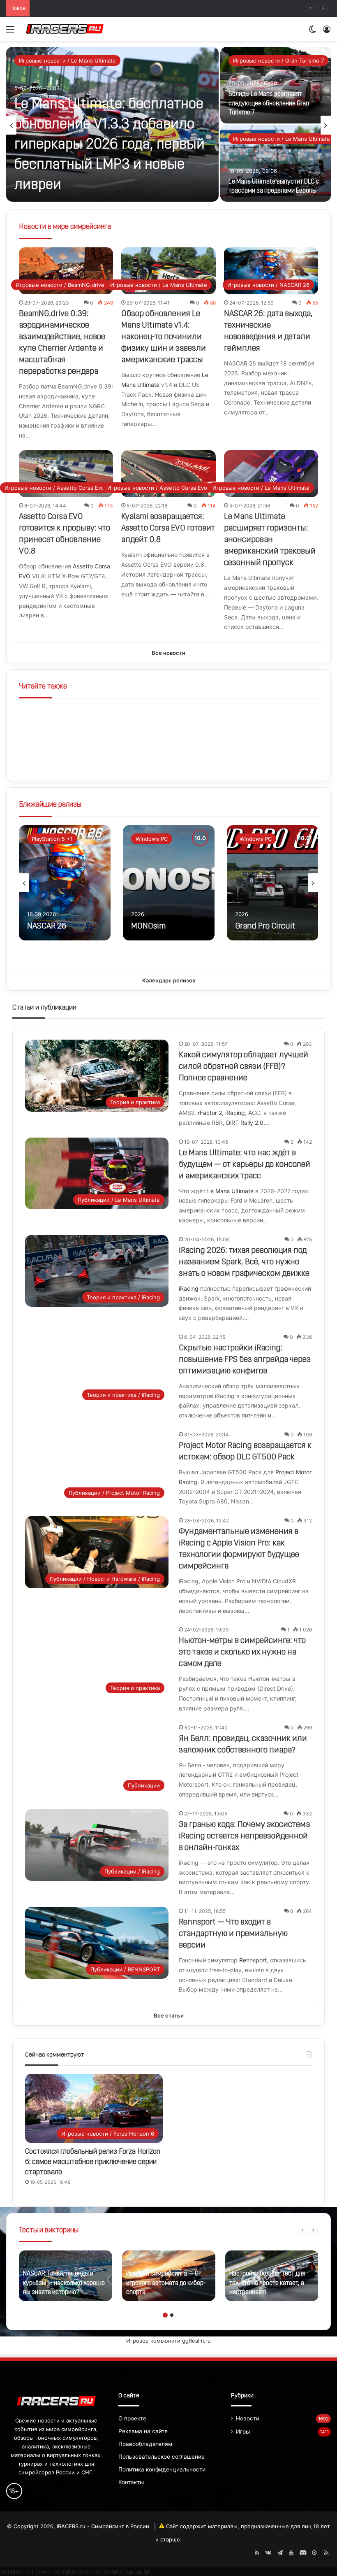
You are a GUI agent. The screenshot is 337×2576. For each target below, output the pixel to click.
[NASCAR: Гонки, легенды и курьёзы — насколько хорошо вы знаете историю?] (66, 2276)
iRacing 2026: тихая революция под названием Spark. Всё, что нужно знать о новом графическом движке (244, 1262)
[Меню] (10, 32)
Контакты (131, 2482)
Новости (248, 2418)
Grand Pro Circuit (265, 926)
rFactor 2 (210, 1113)
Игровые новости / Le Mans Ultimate (67, 61)
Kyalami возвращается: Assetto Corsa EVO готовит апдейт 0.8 (168, 528)
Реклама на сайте (143, 2431)
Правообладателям (145, 2444)
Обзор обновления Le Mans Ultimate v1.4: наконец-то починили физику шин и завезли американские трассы (164, 337)
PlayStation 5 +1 (52, 839)
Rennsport (253, 1960)
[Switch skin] (312, 32)
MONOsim (148, 926)
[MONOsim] (169, 883)
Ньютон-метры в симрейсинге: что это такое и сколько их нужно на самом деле (242, 1652)
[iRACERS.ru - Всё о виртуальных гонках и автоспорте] (65, 29)
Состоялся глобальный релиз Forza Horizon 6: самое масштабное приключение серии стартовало (93, 2162)
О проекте (132, 2418)
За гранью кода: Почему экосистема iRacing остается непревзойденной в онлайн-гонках (244, 1836)
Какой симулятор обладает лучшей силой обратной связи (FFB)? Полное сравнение (146, 8)
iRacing (235, 1113)
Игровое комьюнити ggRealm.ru (168, 2341)
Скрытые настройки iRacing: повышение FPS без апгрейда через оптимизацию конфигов (245, 1360)
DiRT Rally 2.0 (245, 1123)
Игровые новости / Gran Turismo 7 (278, 61)
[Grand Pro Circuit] (273, 883)
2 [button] (172, 2315)
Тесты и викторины (49, 2231)
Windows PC (152, 839)
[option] (168, 125)
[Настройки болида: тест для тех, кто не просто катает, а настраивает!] (272, 2276)
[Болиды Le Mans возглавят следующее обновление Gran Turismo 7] (276, 85)
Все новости (168, 653)
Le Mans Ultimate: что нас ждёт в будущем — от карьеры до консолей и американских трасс (245, 1165)
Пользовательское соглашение (162, 2457)
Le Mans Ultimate (230, 1191)
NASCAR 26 (47, 926)
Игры (243, 2432)
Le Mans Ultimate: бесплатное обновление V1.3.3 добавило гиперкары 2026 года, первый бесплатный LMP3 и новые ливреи (110, 145)
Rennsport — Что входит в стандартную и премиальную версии (233, 1934)
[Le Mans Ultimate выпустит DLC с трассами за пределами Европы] (276, 163)
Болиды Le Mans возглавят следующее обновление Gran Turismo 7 (269, 104)
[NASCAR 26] (65, 883)
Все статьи (169, 2015)
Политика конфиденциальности (162, 2469)
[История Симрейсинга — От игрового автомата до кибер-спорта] (169, 2276)
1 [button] (165, 2315)
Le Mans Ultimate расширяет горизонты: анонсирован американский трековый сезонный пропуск (270, 540)
